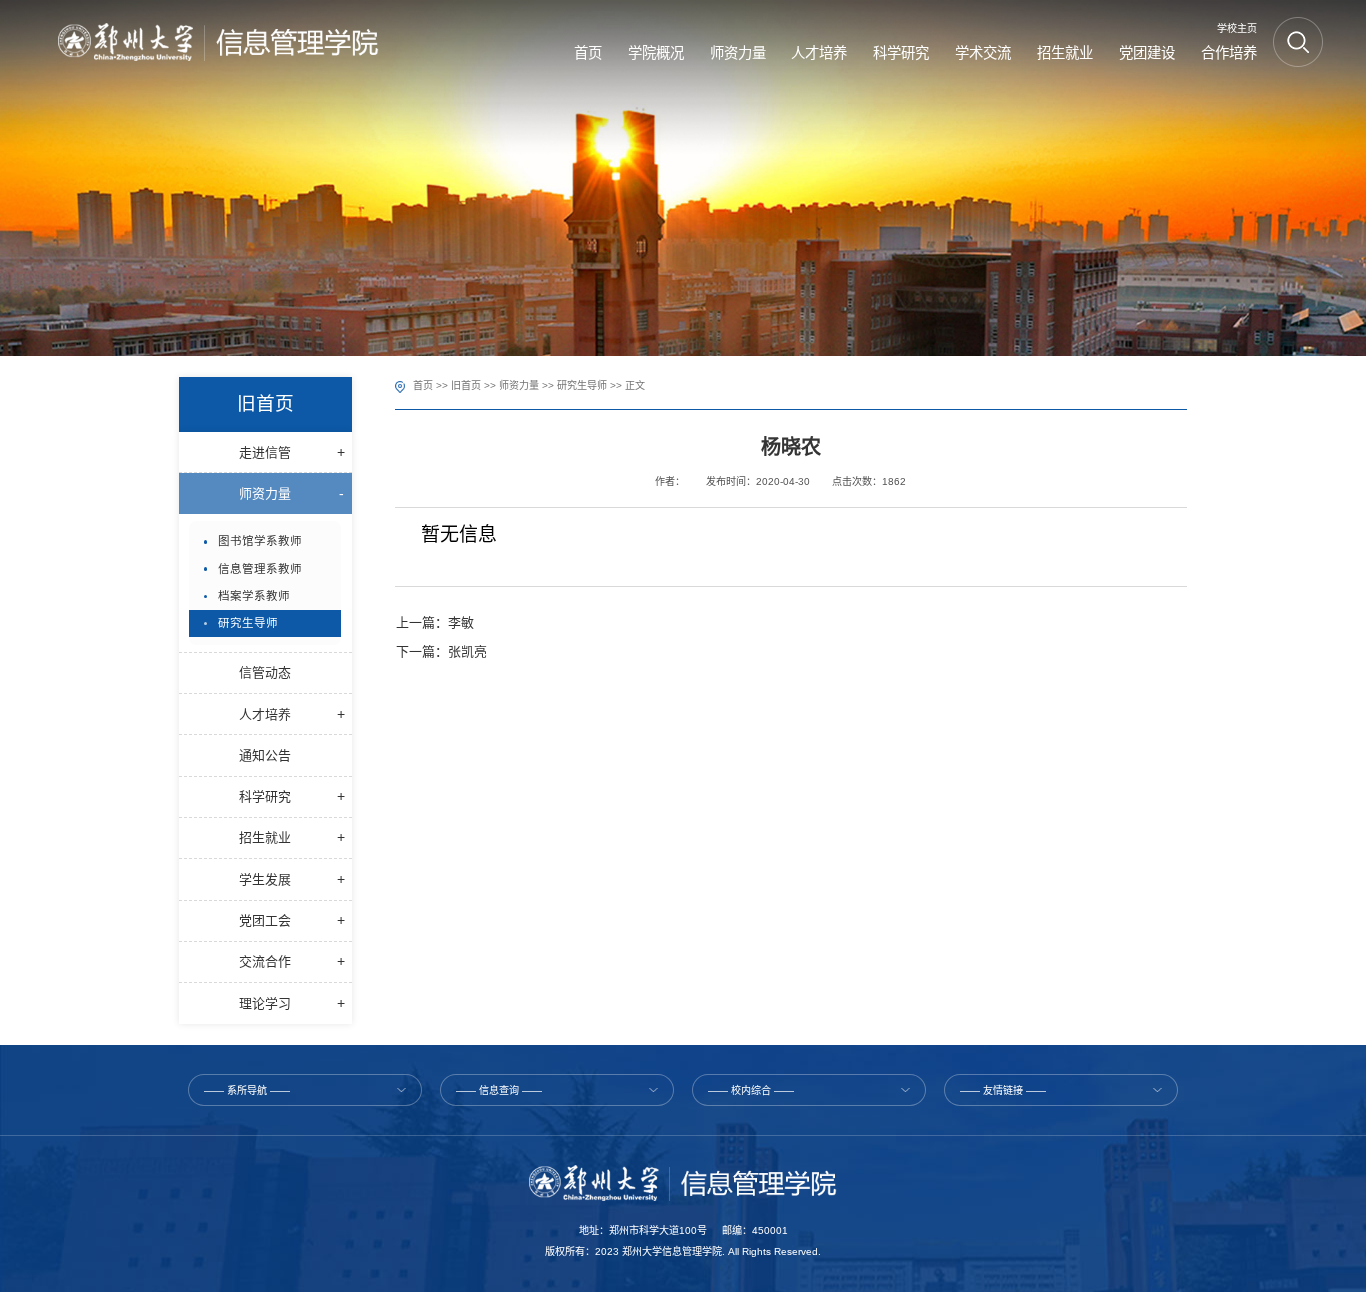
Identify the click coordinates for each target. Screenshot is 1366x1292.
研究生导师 (582, 385)
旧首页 (466, 385)
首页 (423, 385)
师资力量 (519, 385)
